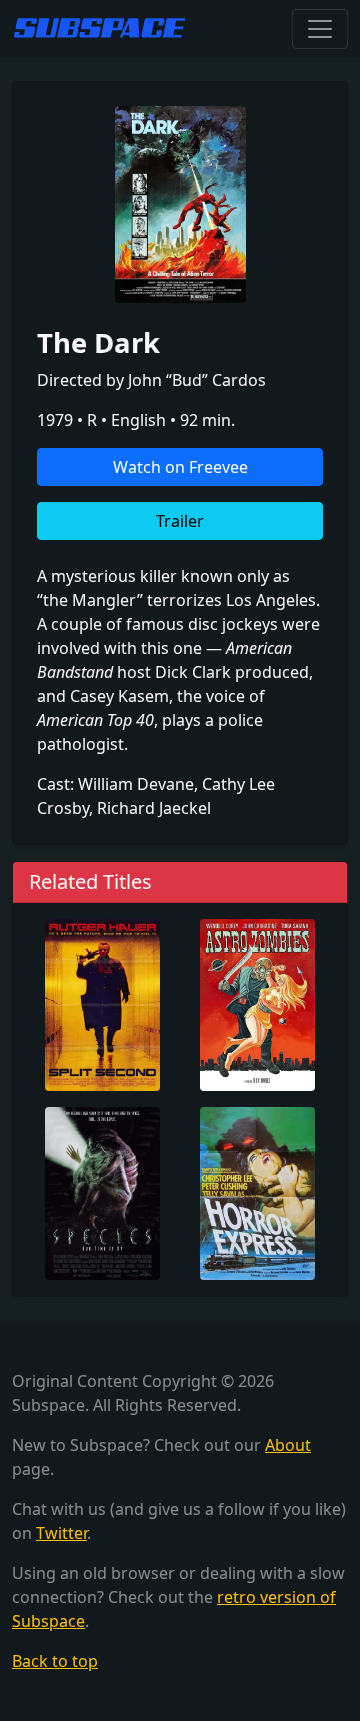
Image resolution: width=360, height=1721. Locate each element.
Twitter (61, 1533)
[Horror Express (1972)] (257, 1192)
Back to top (55, 1661)
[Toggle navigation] (320, 29)
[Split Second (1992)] (102, 1003)
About (288, 1445)
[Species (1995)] (102, 1192)
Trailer (180, 521)
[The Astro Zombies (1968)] (257, 1003)
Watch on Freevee (180, 467)
